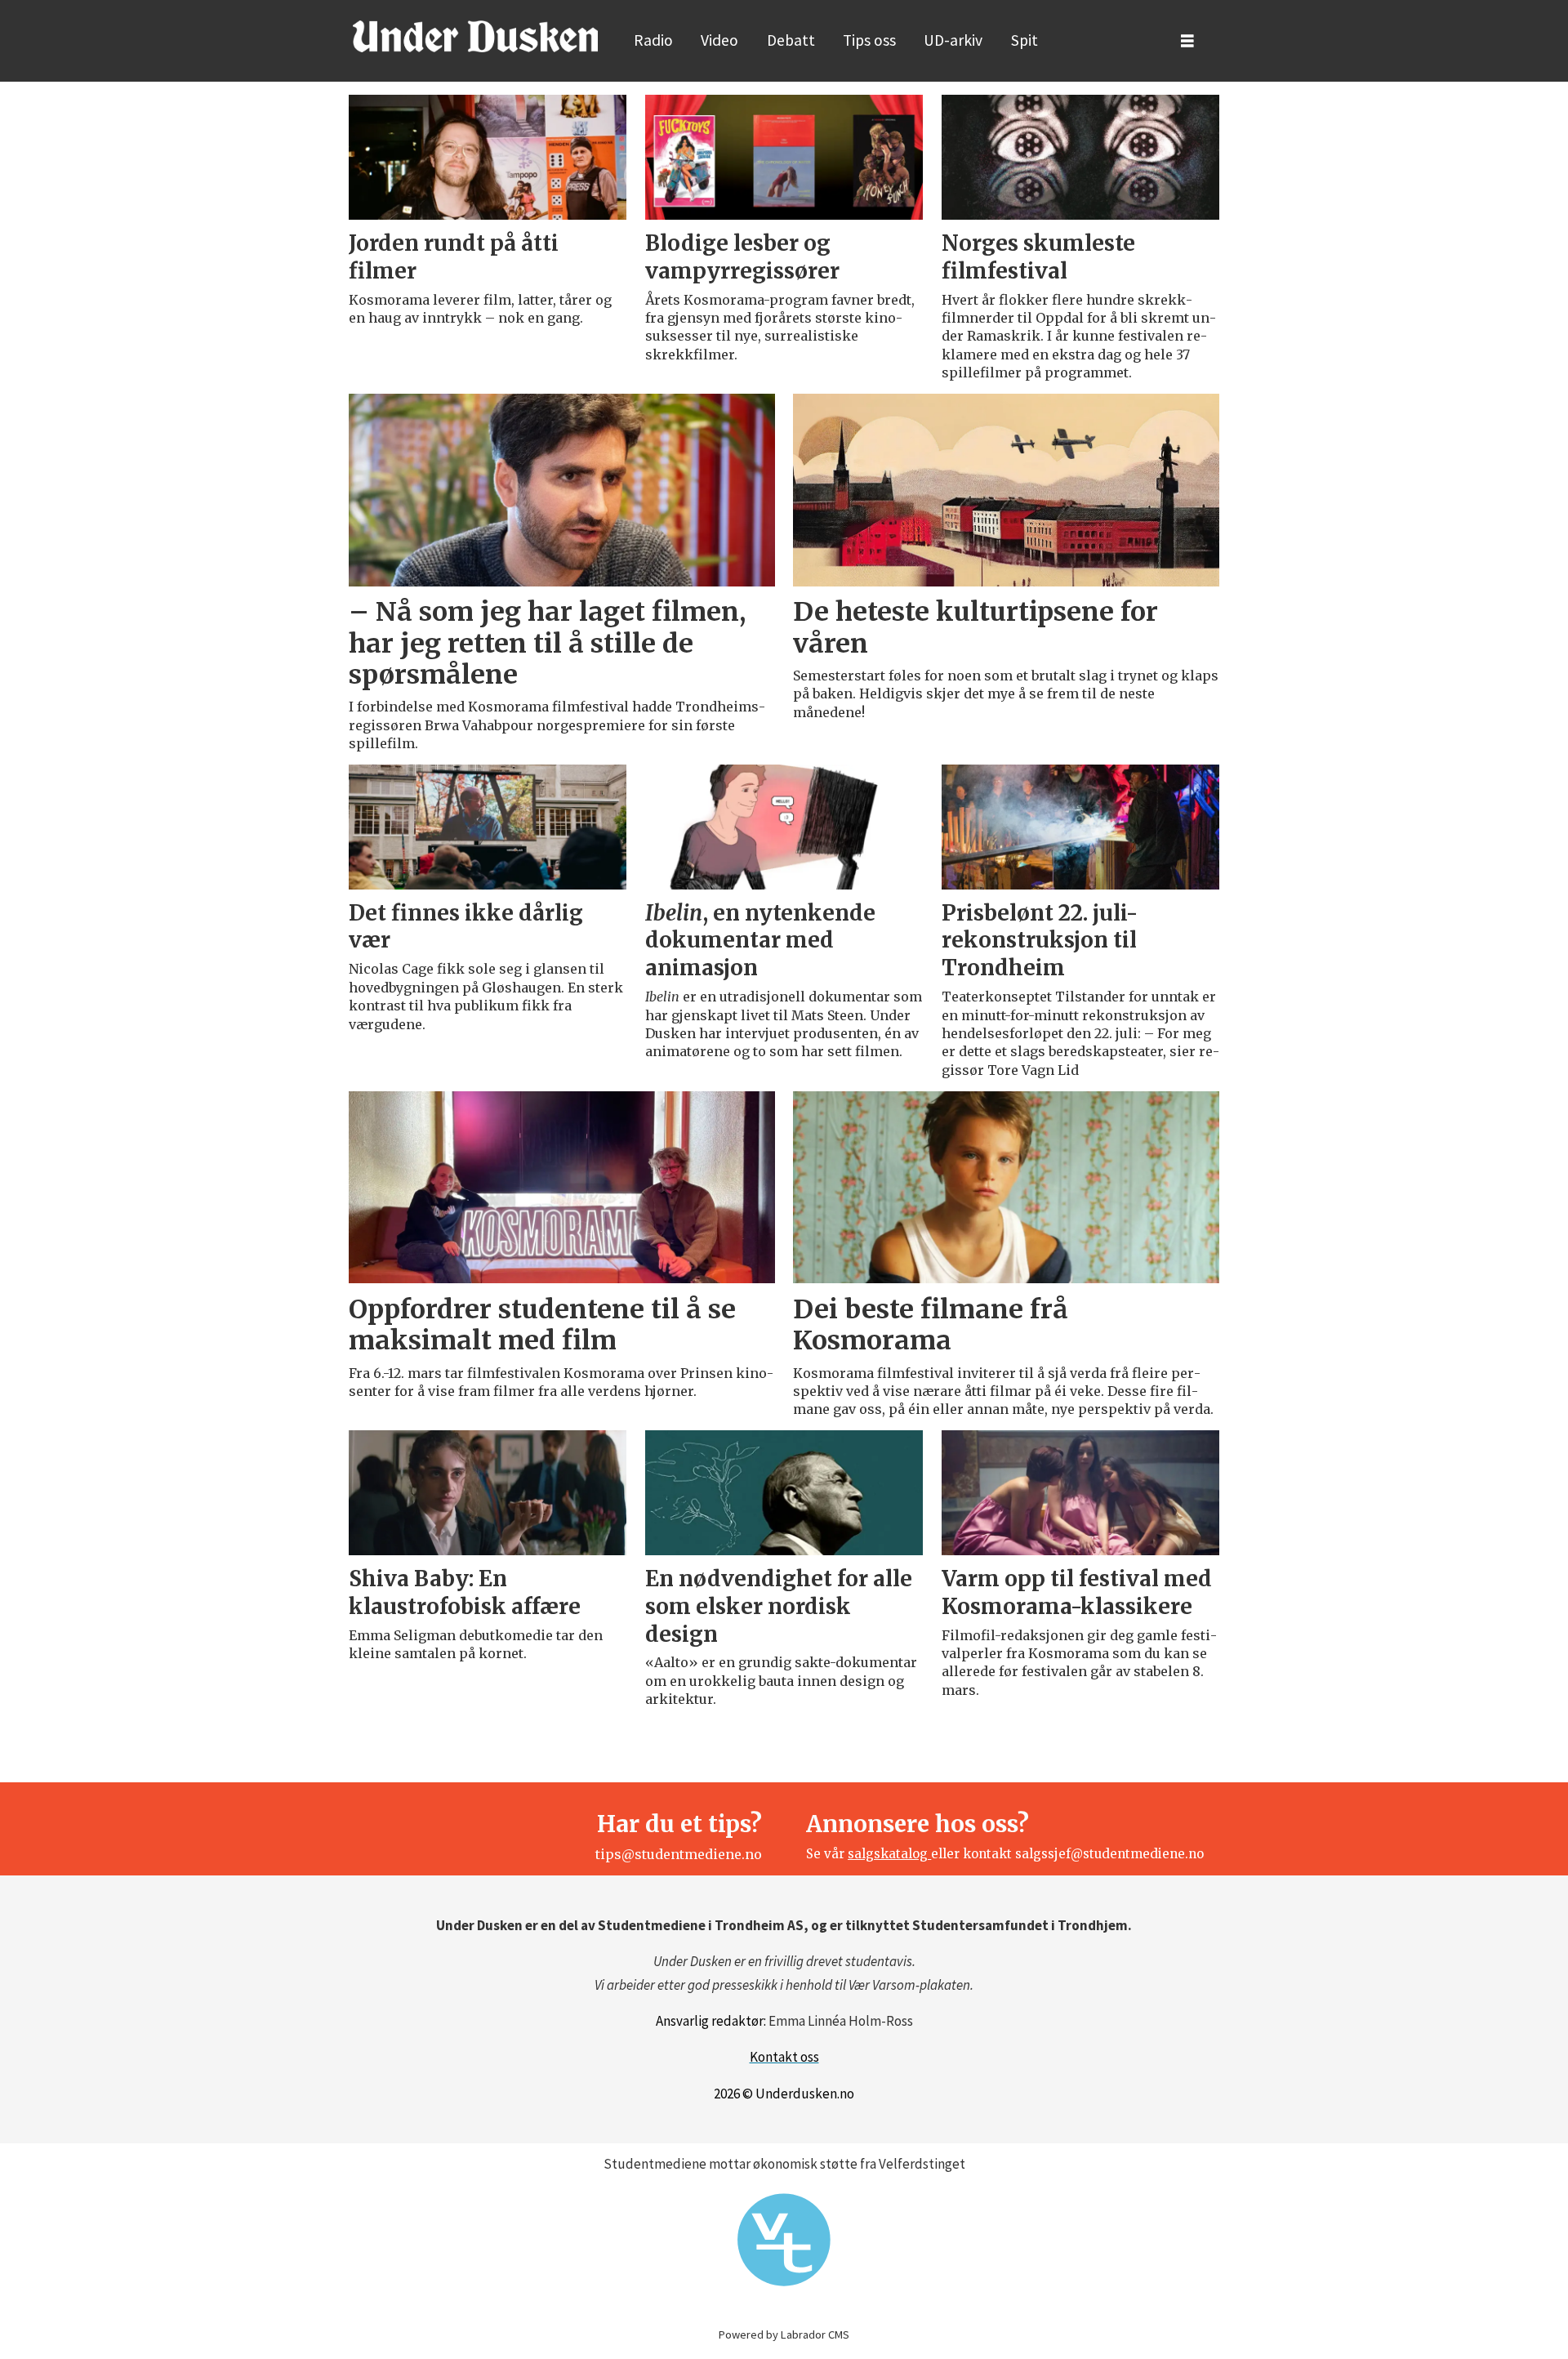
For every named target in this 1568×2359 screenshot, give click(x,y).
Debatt (791, 40)
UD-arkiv (953, 40)
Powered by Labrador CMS (784, 2334)
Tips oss (869, 40)
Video (719, 40)
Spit (1025, 40)
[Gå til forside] (475, 36)
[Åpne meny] (1187, 41)
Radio (653, 40)
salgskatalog (889, 1854)
